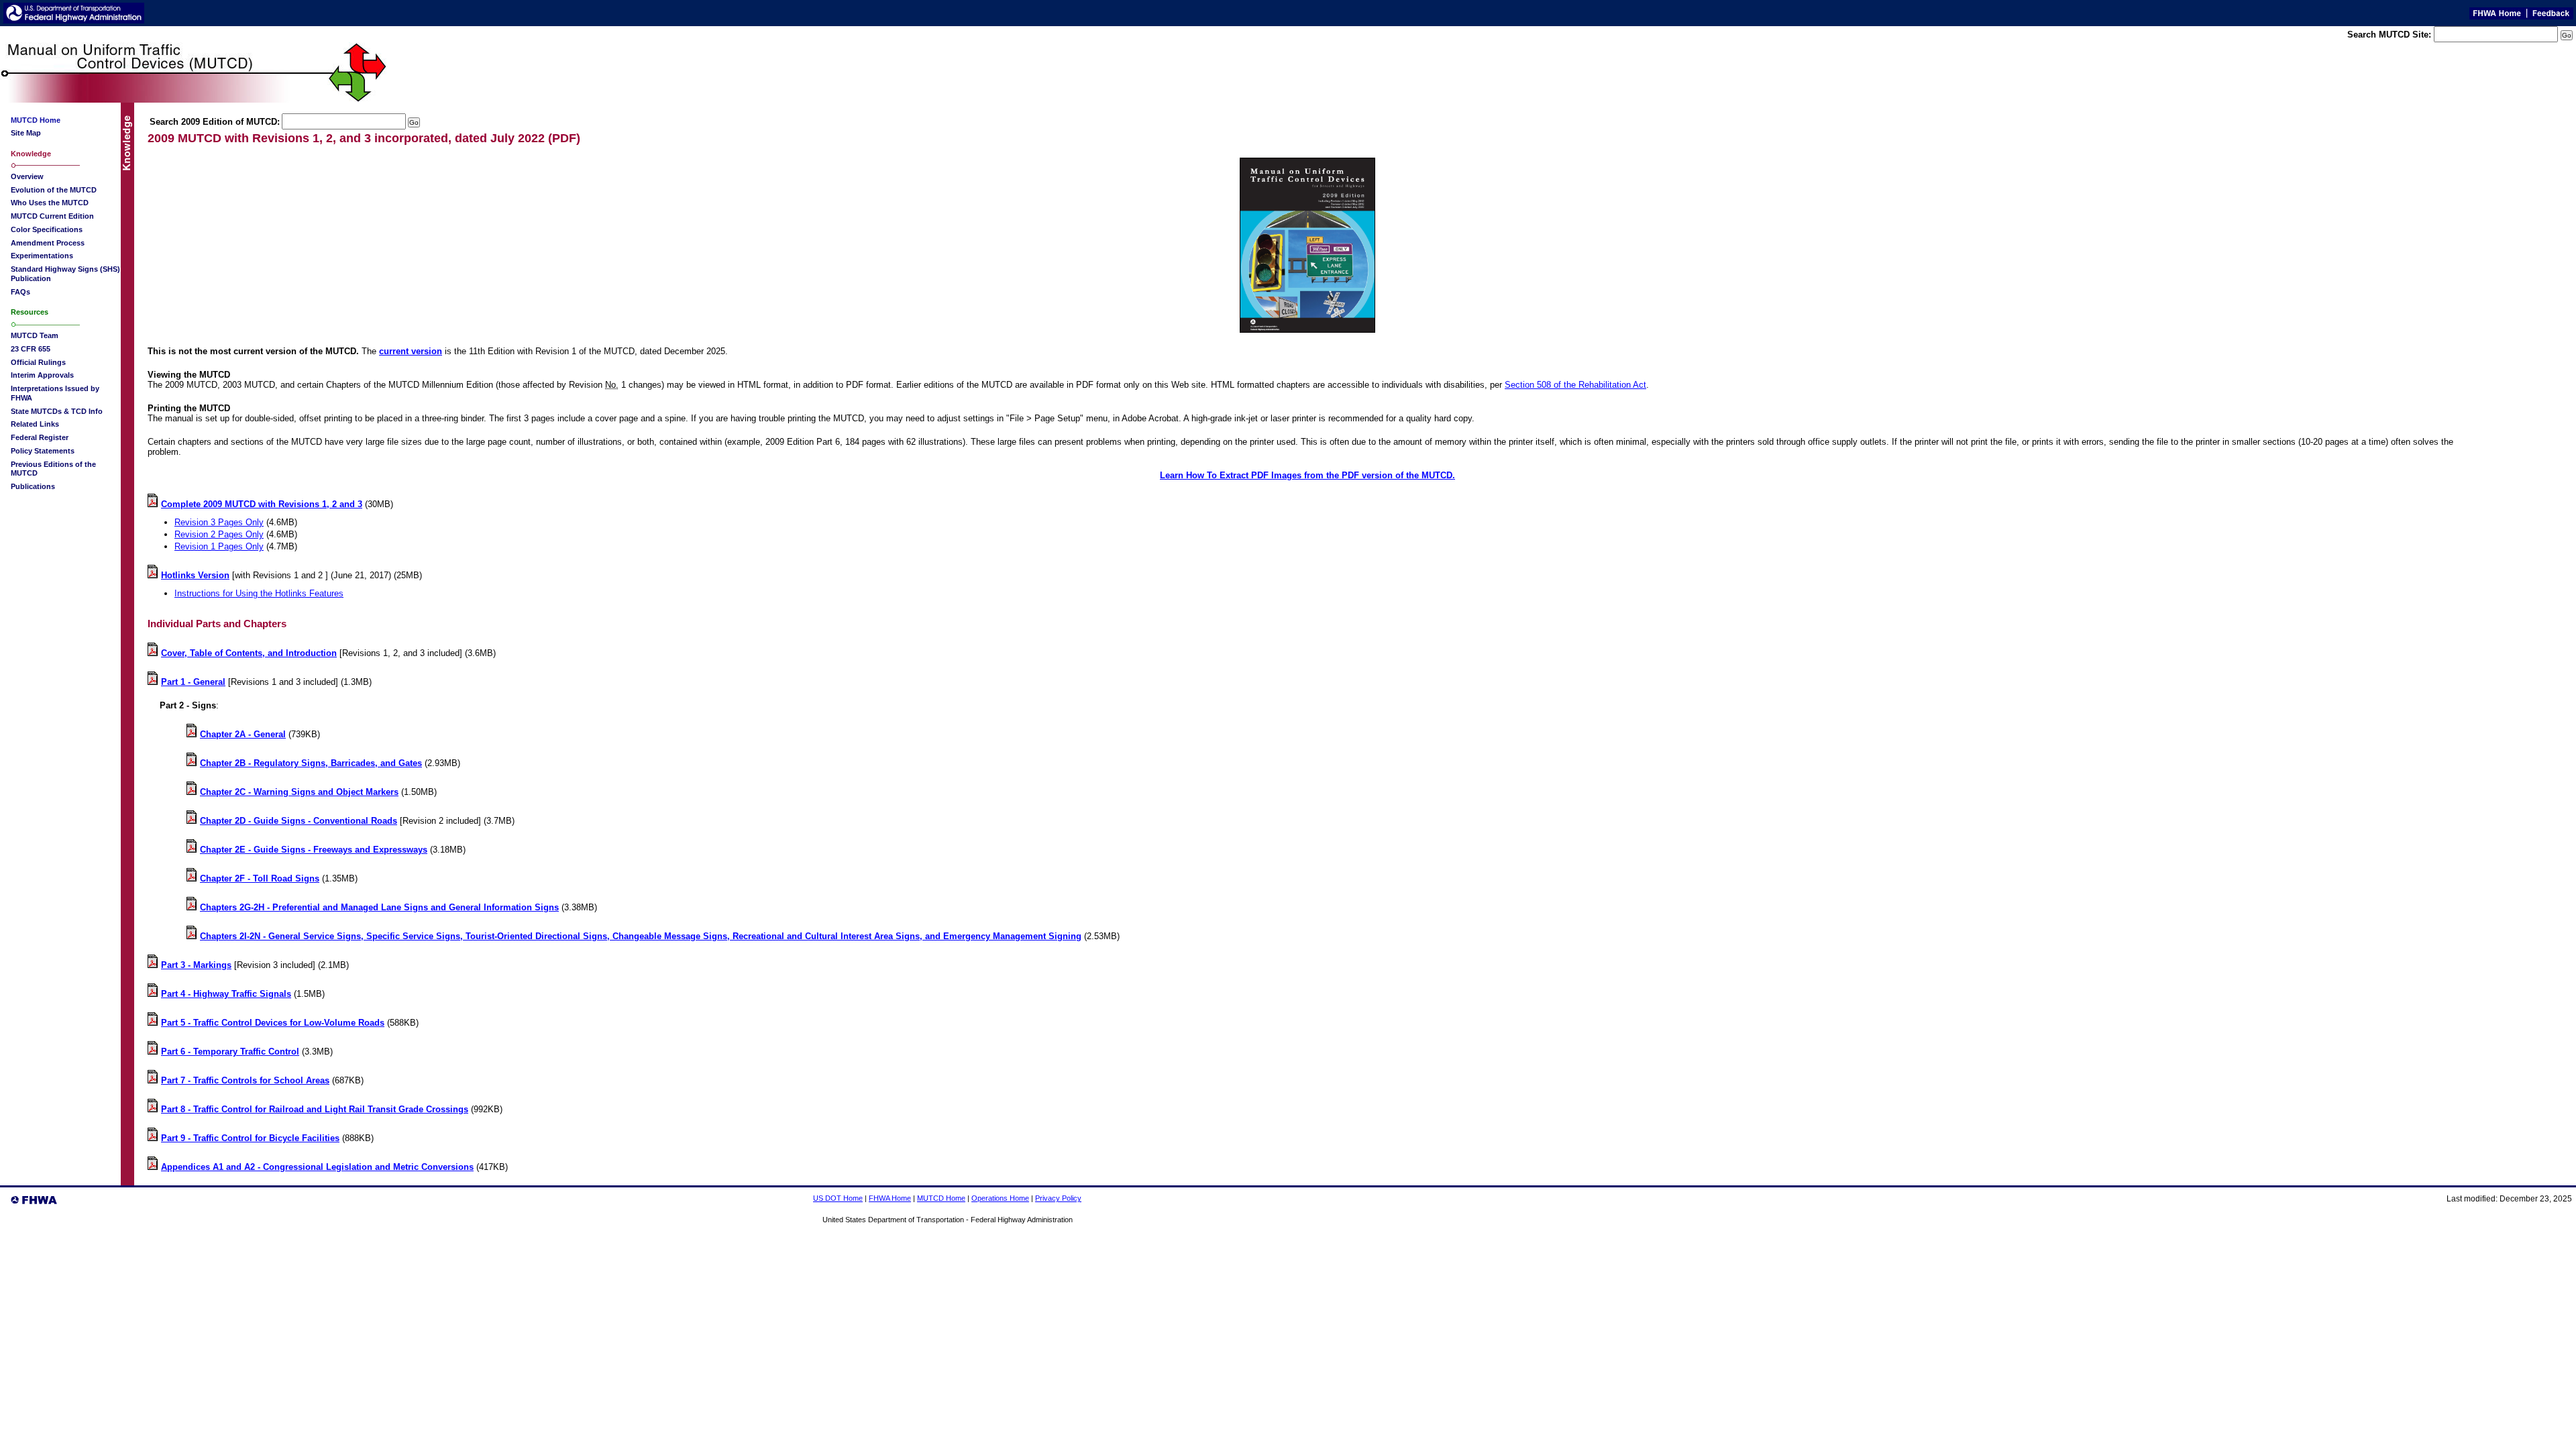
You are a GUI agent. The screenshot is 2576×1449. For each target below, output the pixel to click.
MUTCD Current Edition (52, 216)
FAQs (20, 292)
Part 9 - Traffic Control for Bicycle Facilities (250, 1138)
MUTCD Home (941, 1198)
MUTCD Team (35, 335)
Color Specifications (47, 229)
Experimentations (42, 256)
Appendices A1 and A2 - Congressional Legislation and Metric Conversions (317, 1167)
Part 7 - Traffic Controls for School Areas (245, 1080)
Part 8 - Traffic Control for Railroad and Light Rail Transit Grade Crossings (315, 1109)
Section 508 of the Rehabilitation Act (1575, 385)
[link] (154, 705)
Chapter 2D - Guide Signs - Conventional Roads (299, 821)
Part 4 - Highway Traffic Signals (226, 994)
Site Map (26, 133)
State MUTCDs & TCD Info (57, 411)
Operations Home (1000, 1198)
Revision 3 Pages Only (219, 522)
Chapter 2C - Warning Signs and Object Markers (299, 792)
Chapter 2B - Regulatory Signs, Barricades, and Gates (311, 763)
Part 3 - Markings (196, 965)
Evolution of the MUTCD (54, 190)
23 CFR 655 (31, 349)
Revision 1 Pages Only (219, 546)
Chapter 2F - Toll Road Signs (260, 878)
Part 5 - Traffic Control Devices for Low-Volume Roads (273, 1023)
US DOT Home (838, 1198)
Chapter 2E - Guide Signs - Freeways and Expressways (314, 850)
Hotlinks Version (195, 575)
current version (411, 351)
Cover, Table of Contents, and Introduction (249, 653)
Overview (27, 176)
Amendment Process (48, 243)
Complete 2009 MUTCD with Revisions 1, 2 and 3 (262, 504)
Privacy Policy (1058, 1198)
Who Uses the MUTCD (50, 203)
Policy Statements (43, 451)
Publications (33, 486)
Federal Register (40, 437)
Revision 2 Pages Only (219, 534)
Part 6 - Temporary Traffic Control (230, 1052)
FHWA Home (890, 1198)
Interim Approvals (42, 375)
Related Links (35, 424)
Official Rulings (38, 362)
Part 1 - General (193, 682)
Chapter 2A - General (243, 734)
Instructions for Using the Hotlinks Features (259, 593)
